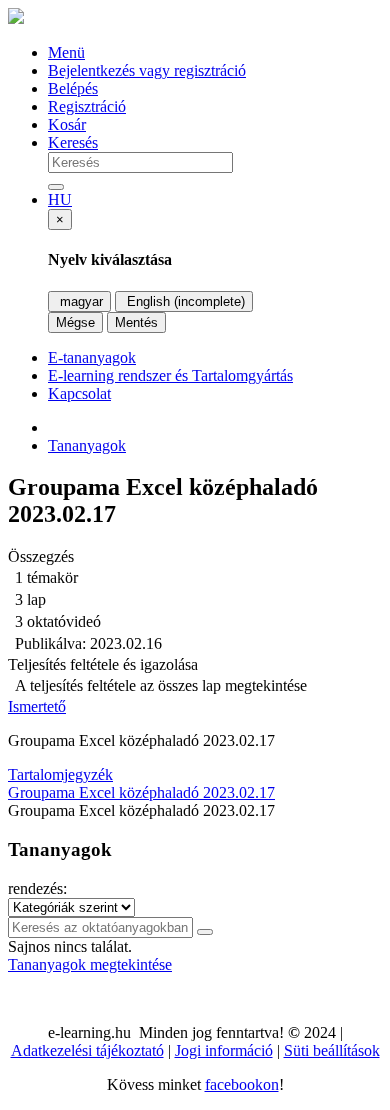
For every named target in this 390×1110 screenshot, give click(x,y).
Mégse (75, 322)
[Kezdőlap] (16, 18)
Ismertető (37, 706)
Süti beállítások (332, 1050)
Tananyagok (87, 445)
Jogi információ (224, 1050)
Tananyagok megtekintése (90, 964)
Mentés (136, 322)
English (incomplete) (184, 301)
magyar (79, 301)
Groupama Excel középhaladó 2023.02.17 (141, 792)
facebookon (242, 1084)
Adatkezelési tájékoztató (87, 1050)
